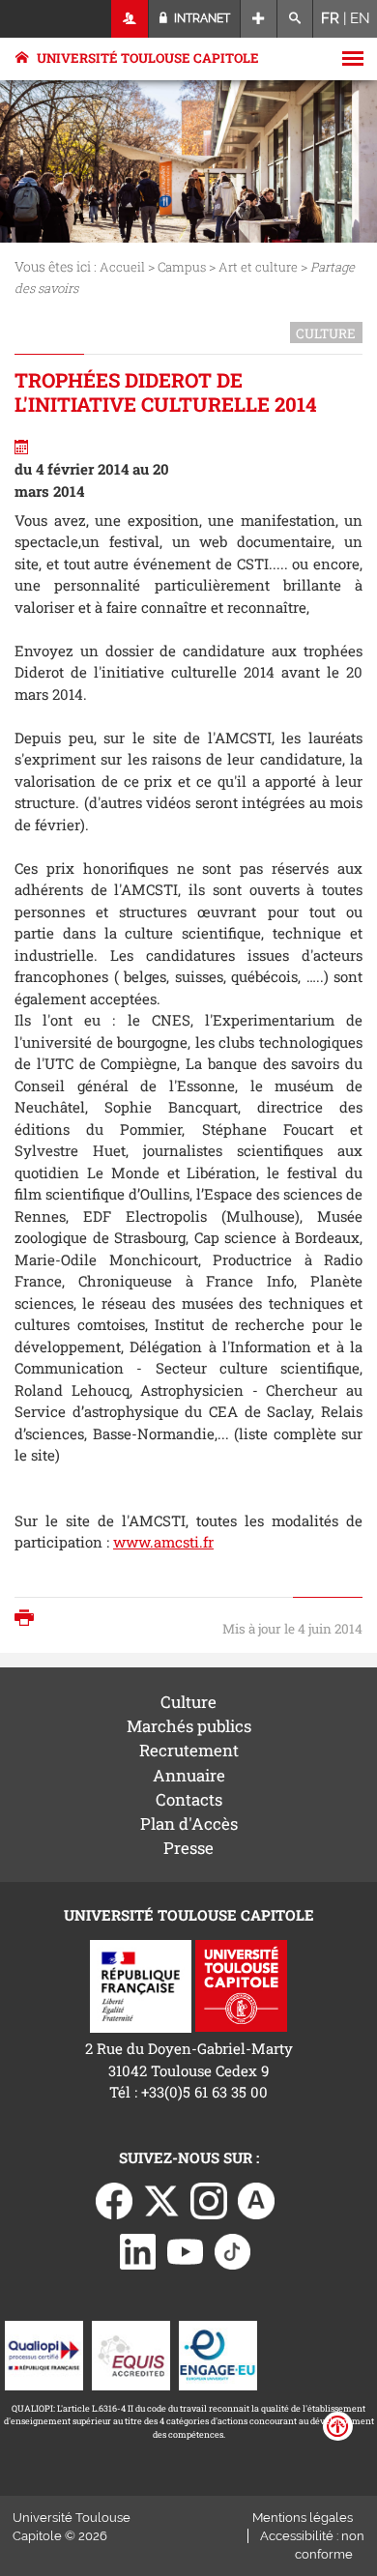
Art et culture (258, 267)
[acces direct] (259, 19)
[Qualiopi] (44, 2354)
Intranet (201, 18)
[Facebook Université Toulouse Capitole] (114, 2199)
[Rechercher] (295, 19)
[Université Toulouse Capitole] (241, 1984)
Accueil (122, 267)
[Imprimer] (29, 1620)
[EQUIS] (131, 2354)
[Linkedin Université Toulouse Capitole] (138, 2249)
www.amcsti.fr (163, 1542)
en (360, 18)
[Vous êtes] (130, 19)
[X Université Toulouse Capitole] (161, 2199)
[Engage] (218, 2354)
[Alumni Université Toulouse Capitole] (256, 2199)
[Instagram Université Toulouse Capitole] (209, 2199)
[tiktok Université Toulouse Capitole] (233, 2249)
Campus (182, 267)
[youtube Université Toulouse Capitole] (186, 2249)
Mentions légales (303, 2518)
